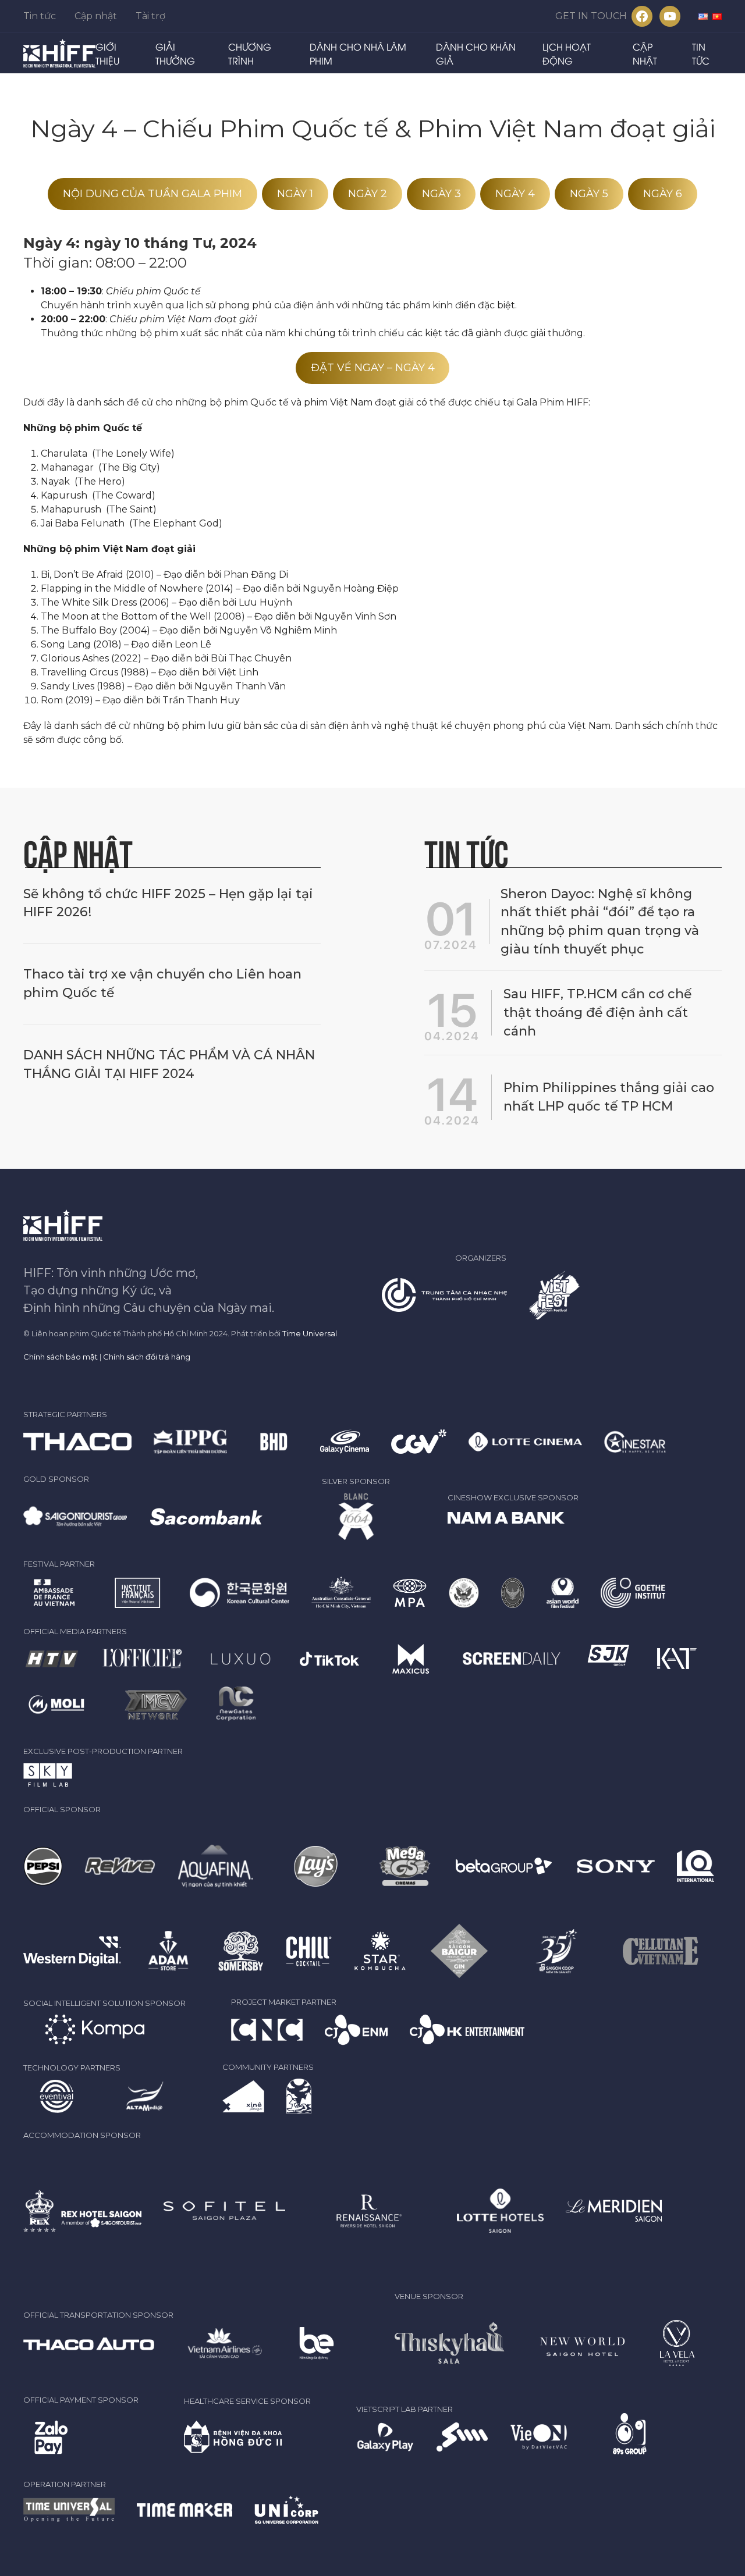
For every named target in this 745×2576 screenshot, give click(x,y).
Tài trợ (150, 16)
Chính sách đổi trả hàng (147, 1357)
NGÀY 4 (515, 194)
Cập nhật (96, 16)
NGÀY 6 (663, 194)
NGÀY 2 (368, 194)
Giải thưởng (175, 54)
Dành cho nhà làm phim (358, 54)
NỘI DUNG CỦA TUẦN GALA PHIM (152, 194)
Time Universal (310, 1333)
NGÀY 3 (441, 194)
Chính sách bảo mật (61, 1357)
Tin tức (40, 16)
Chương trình (250, 54)
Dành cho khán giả (476, 54)
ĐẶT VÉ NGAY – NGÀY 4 (373, 368)
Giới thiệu (107, 54)
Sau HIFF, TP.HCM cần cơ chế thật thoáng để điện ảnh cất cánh (597, 1013)
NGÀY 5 (589, 194)
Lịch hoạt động (567, 54)
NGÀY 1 (295, 194)
